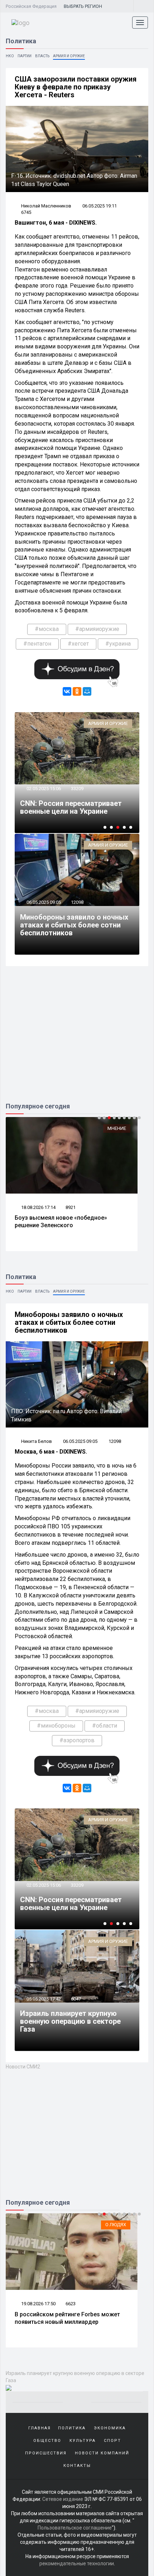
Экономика (110, 2428)
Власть (42, 56)
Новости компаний (102, 2453)
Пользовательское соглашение (75, 2528)
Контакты (77, 2466)
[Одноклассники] (77, 691)
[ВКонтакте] (67, 691)
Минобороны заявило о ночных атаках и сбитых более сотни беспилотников (74, 925)
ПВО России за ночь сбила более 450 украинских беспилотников (66, 2318)
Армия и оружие (69, 56)
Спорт (112, 2441)
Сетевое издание (63, 2499)
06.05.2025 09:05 (43, 902)
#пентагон (37, 644)
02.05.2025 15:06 (43, 789)
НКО (10, 56)
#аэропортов (77, 1740)
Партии (25, 56)
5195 (71, 2304)
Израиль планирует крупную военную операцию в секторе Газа (70, 2021)
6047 (76, 1999)
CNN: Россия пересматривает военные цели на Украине (71, 807)
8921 (71, 1207)
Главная (40, 2428)
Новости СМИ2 (23, 2067)
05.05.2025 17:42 (43, 1999)
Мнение (117, 1128)
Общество (47, 2441)
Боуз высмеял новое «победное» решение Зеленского (61, 1221)
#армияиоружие (97, 629)
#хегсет (78, 644)
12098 (77, 902)
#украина (118, 644)
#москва (47, 629)
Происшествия (46, 2453)
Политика (72, 2428)
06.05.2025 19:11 (100, 206)
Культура (83, 2441)
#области (105, 1726)
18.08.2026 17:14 (38, 1207)
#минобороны (56, 1726)
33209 (77, 789)
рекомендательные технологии (77, 2563)
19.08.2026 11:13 (38, 2304)
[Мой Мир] (87, 691)
